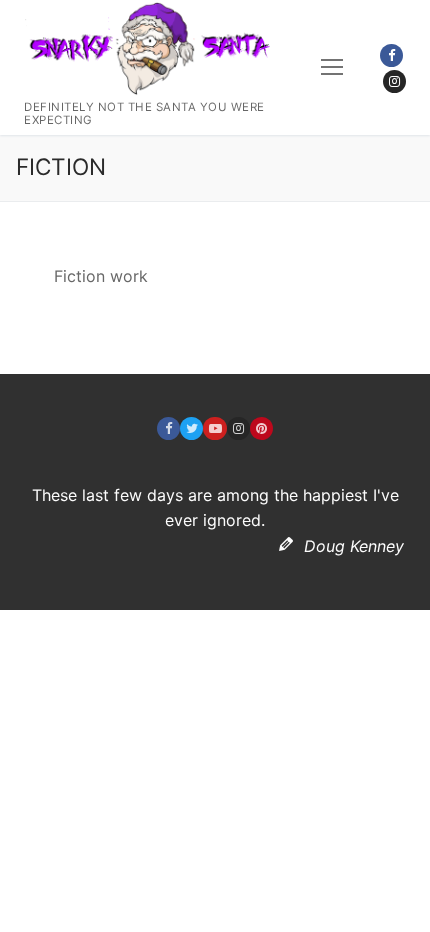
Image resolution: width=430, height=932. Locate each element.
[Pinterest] (261, 428)
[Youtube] (214, 428)
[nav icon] (332, 68)
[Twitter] (191, 428)
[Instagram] (394, 81)
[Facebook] (391, 55)
